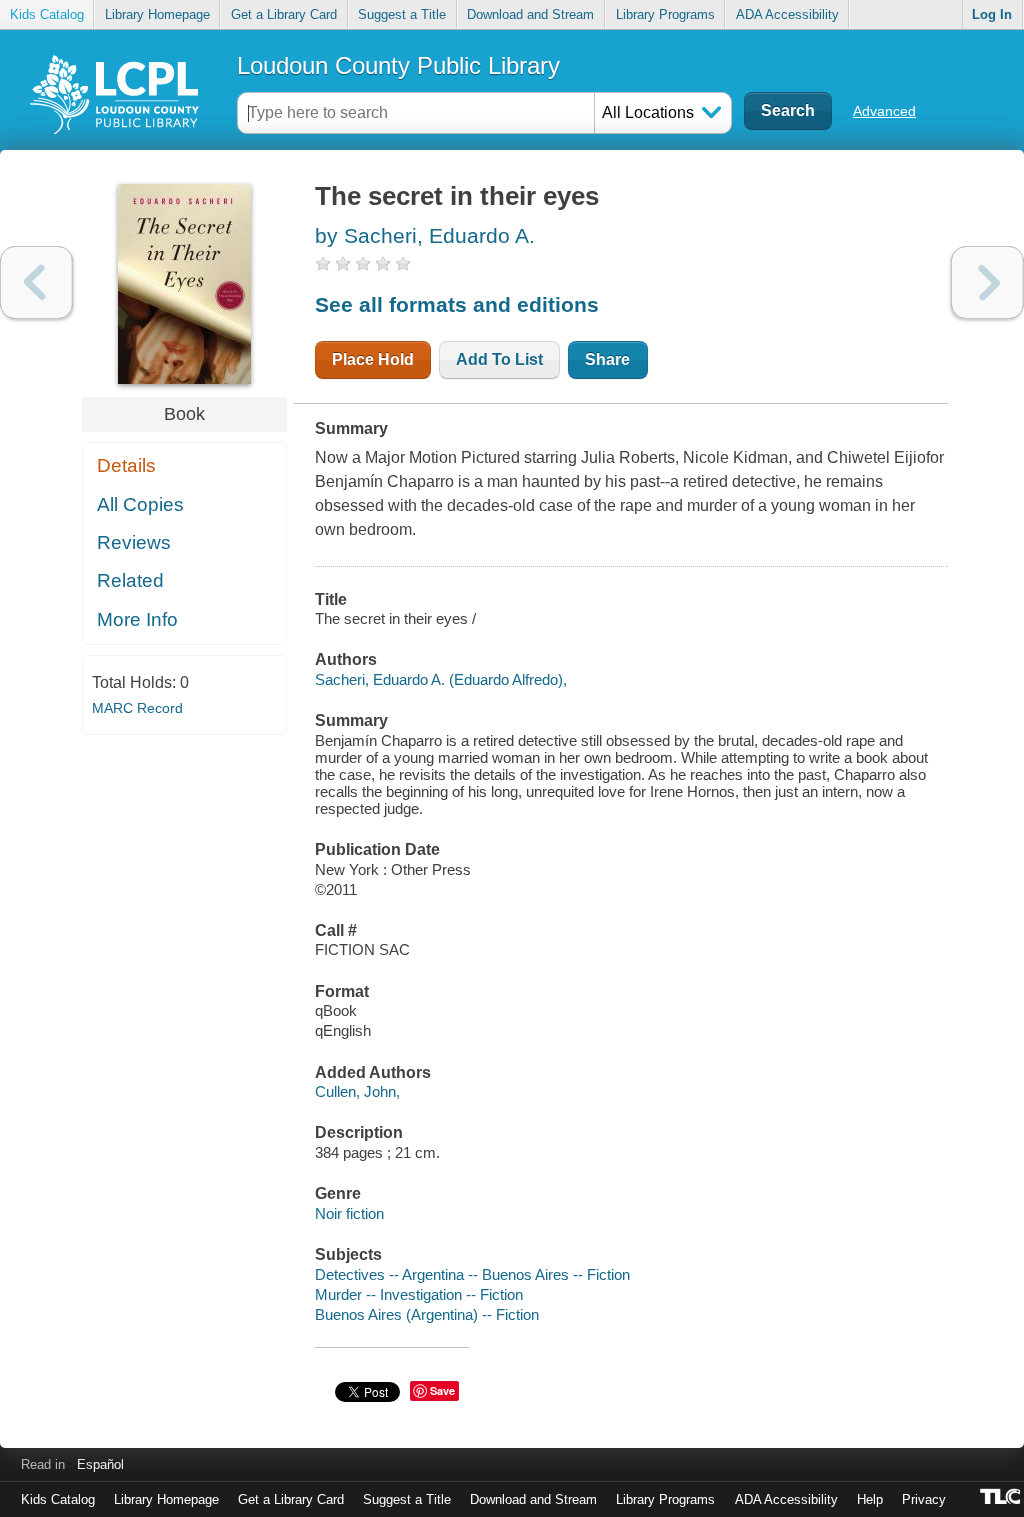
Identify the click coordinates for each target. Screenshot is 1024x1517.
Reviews (134, 542)
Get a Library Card (284, 14)
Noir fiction (349, 1213)
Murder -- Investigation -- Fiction (419, 1294)
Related (130, 580)
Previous (36, 282)
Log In (992, 14)
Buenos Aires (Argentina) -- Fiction (427, 1314)
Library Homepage (157, 14)
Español (100, 1464)
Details (126, 465)
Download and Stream (530, 14)
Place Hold (373, 359)
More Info (137, 619)
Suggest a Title (402, 14)
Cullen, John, (357, 1091)
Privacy (924, 1499)
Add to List (499, 359)
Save (442, 1390)
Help (870, 1499)
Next (987, 282)
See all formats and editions (457, 304)
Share (607, 359)
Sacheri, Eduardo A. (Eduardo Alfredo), (441, 679)
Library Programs (665, 14)
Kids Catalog (47, 14)
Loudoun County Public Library (398, 65)
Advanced (884, 111)
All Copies (140, 504)
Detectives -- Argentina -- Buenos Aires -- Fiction (472, 1274)
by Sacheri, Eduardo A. (425, 235)
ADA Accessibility (787, 14)
